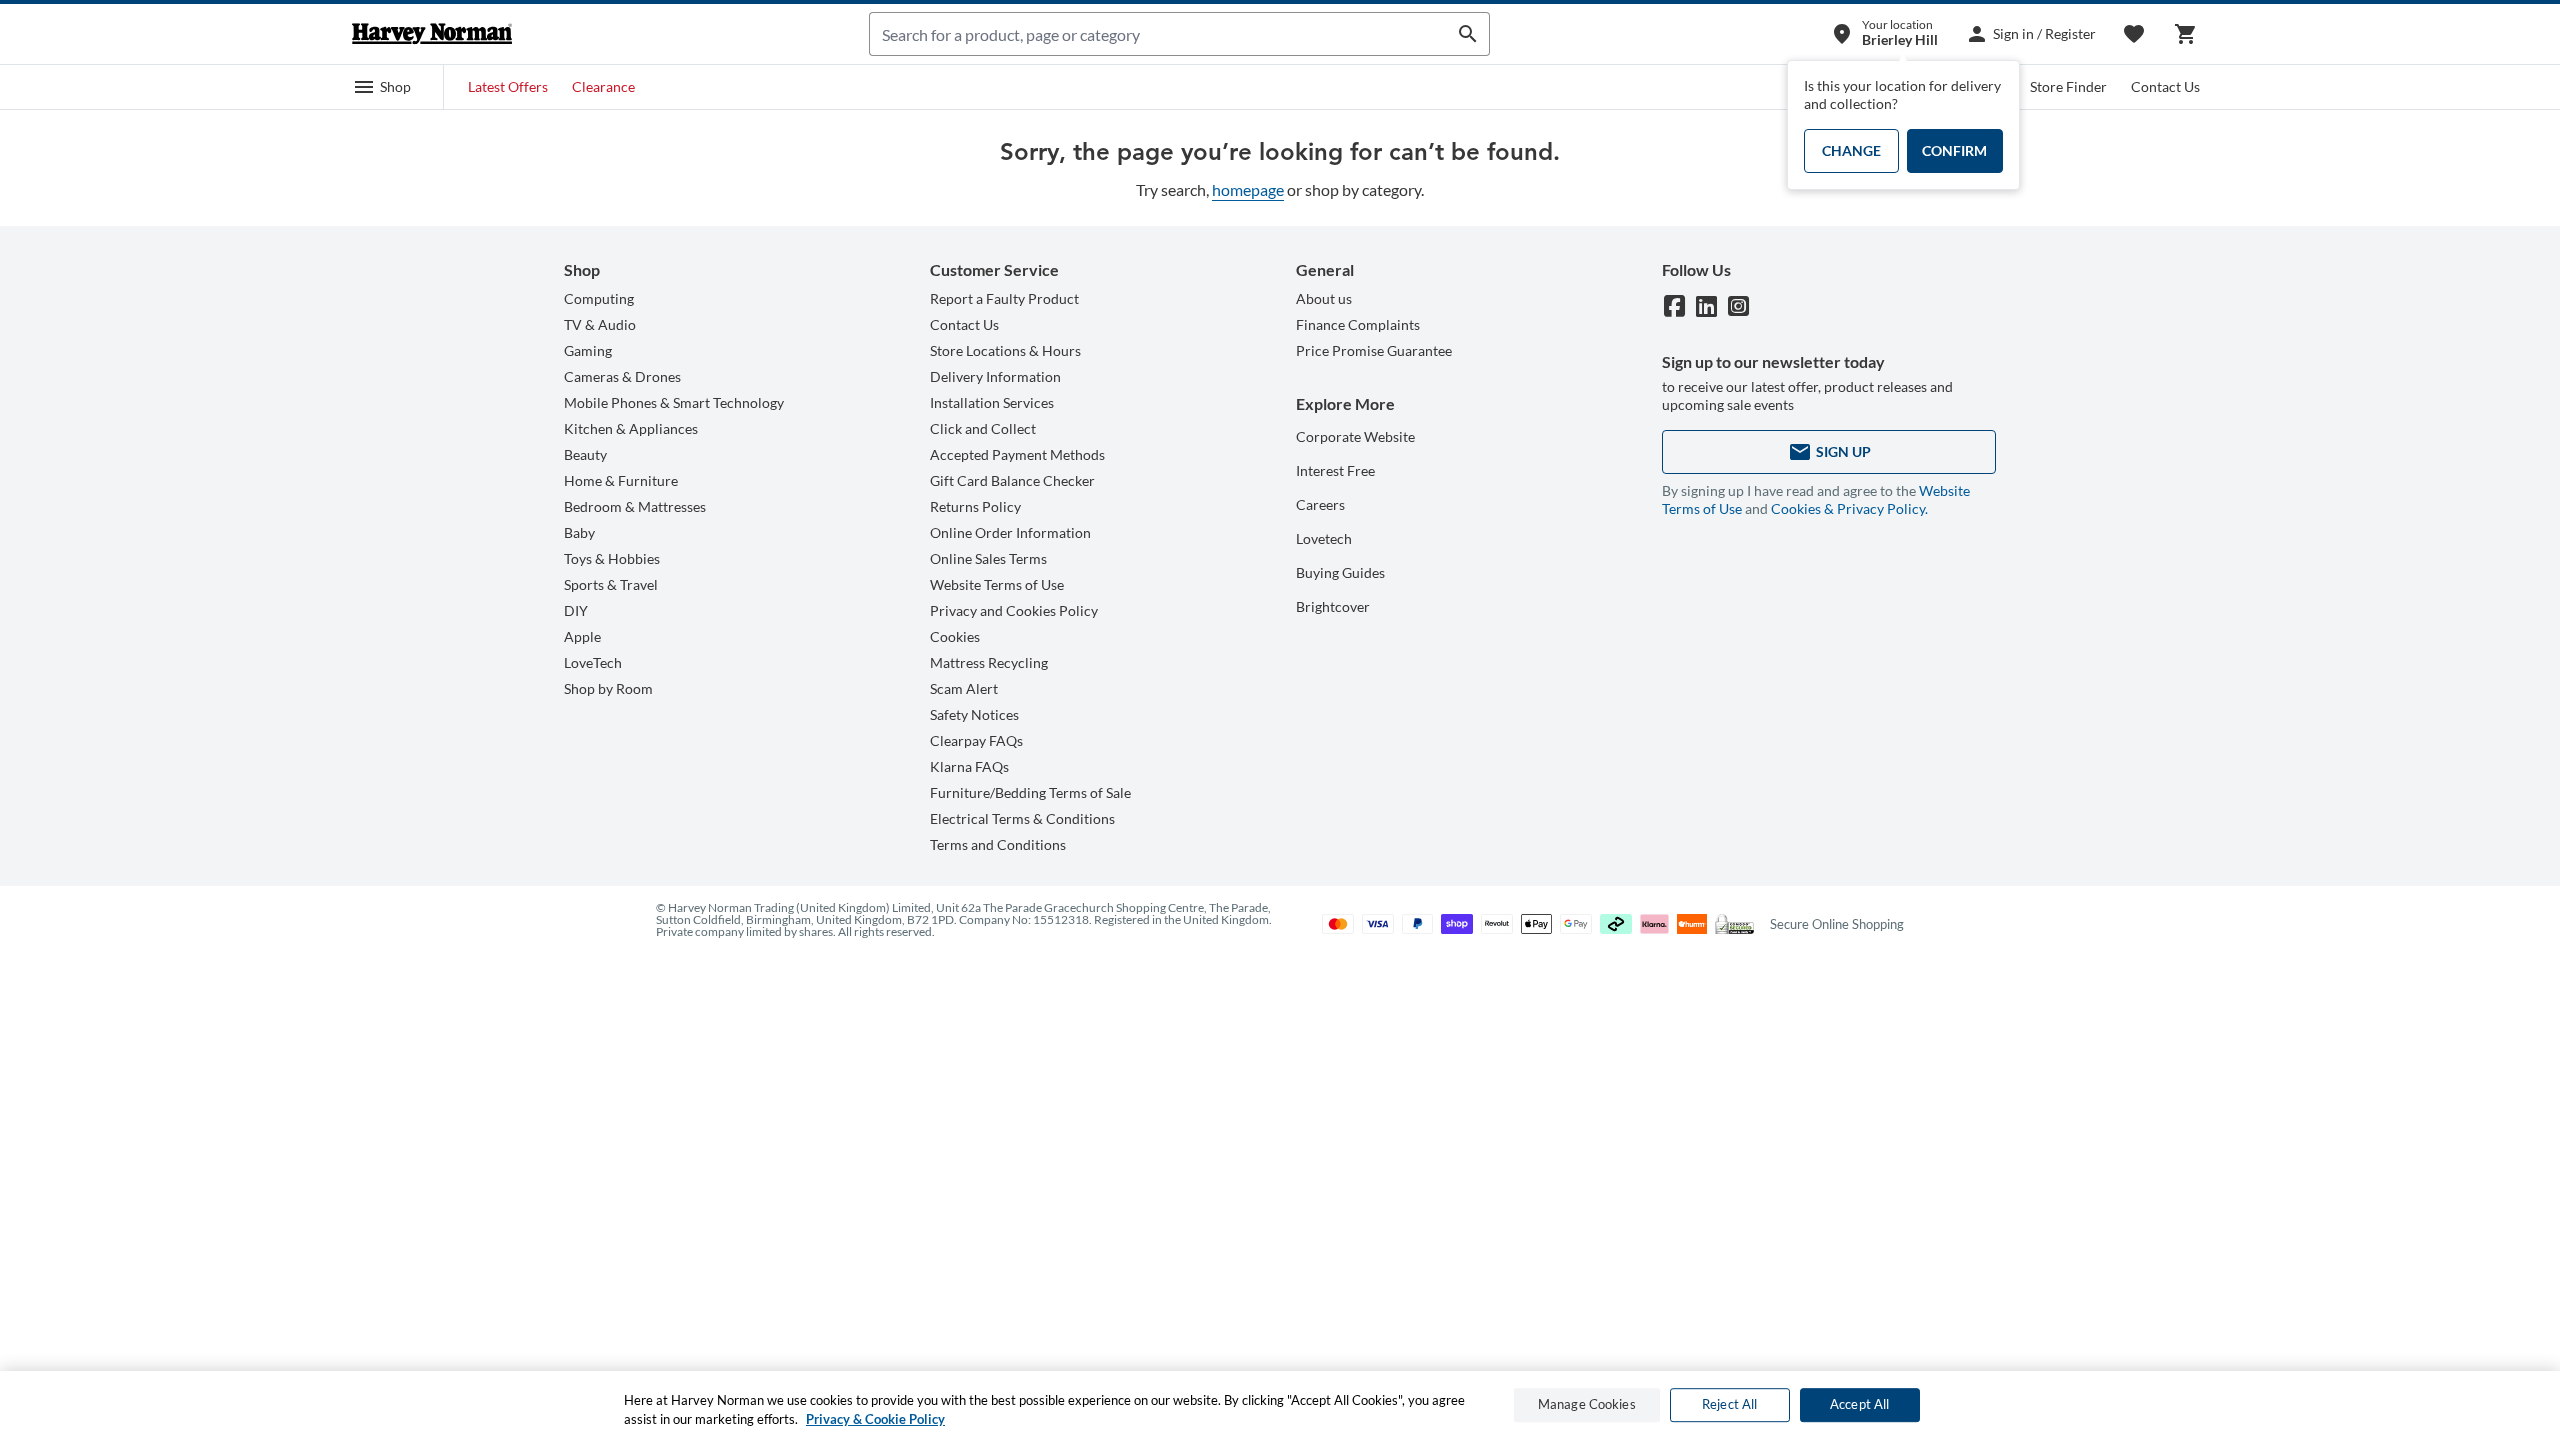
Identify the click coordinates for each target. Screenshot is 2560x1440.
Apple (582, 636)
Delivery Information (995, 376)
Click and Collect (983, 428)
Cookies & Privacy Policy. (1849, 508)
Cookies (955, 636)
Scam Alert (964, 688)
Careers (1320, 504)
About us (1324, 298)
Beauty (585, 454)
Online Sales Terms (988, 558)
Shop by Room (608, 688)
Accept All (1859, 1405)
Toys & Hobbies (612, 558)
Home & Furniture (621, 480)
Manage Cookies (1587, 1405)
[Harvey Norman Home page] (432, 34)
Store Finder (2068, 86)
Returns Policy (975, 506)
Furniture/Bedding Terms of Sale (1030, 792)
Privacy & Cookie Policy (875, 1419)
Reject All (1729, 1405)
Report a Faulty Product (1004, 298)
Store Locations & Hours (1005, 350)
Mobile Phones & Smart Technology (674, 402)
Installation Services (992, 402)
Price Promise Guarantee (1374, 350)
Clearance (603, 86)
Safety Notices (974, 714)
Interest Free (1335, 470)
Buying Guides (1340, 572)
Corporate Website (1355, 436)
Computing (599, 298)
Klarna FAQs (969, 766)
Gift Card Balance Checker (1012, 480)
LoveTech (593, 662)
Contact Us (2165, 86)
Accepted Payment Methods (1017, 454)
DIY (576, 610)
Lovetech (1324, 538)
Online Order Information (1010, 532)
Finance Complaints (1358, 324)
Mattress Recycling (989, 662)
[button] (382, 87)
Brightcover (1333, 606)
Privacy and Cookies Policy (1014, 610)
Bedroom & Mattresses (635, 506)
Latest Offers (508, 86)
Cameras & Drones (622, 376)
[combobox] (1158, 34)
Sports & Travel (611, 584)
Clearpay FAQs (976, 740)
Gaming (588, 350)
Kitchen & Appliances (631, 428)
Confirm (1954, 150)
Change (1851, 150)
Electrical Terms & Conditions (1022, 818)
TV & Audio (600, 324)
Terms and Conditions (998, 844)
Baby (579, 532)
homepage (1248, 189)
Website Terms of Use (997, 584)
